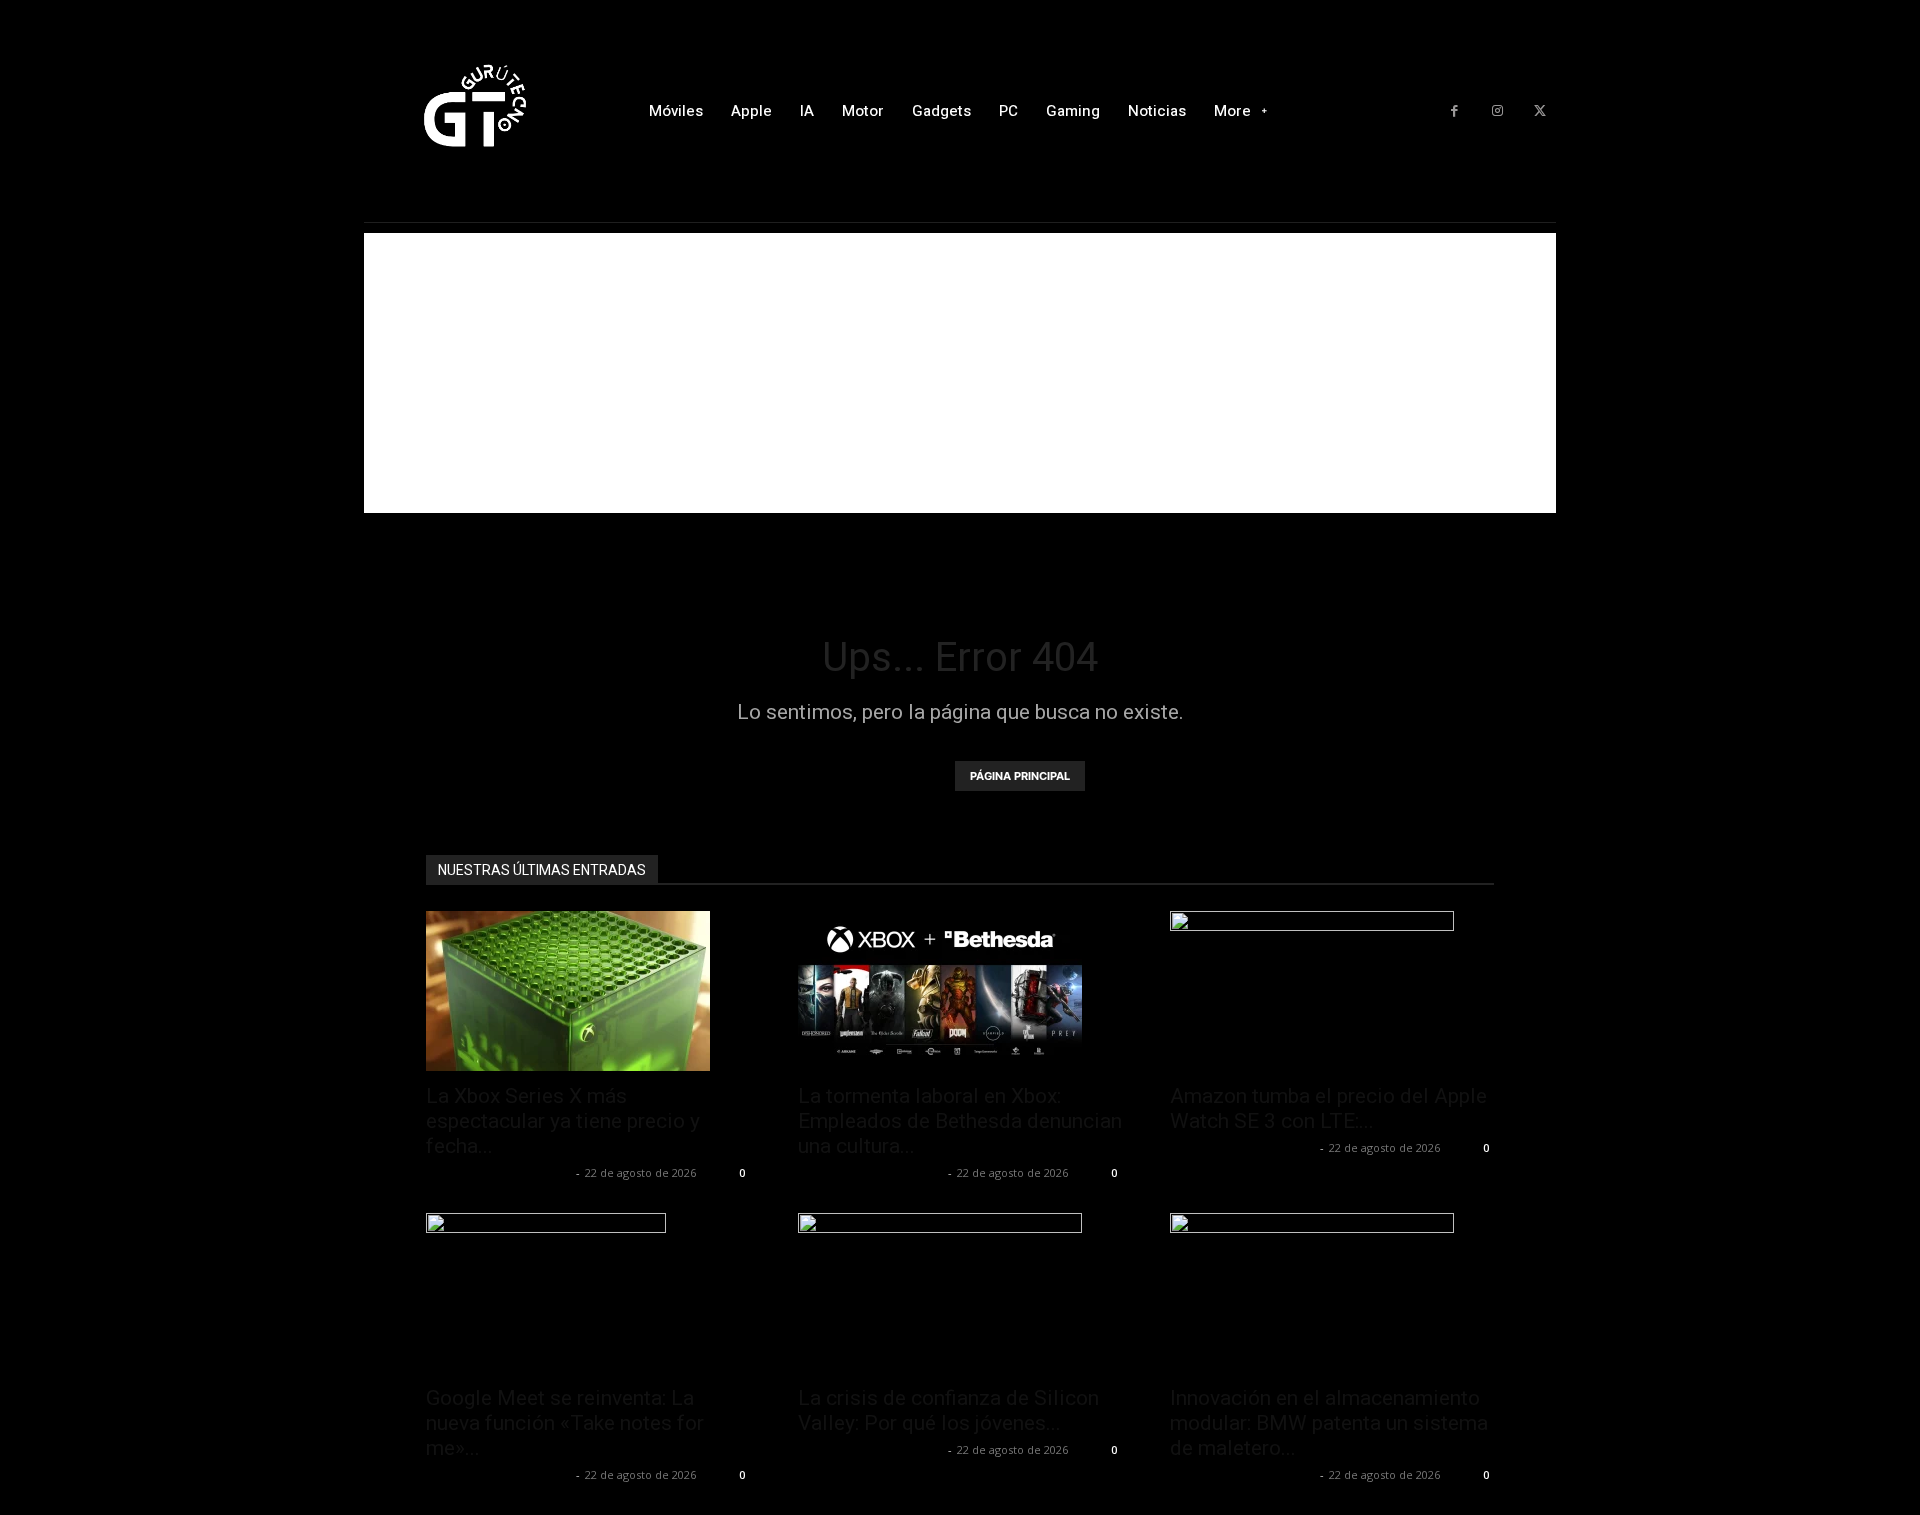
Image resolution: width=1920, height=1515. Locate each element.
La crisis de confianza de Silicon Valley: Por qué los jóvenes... (948, 1410)
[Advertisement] (960, 373)
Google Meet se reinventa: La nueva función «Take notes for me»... (565, 1423)
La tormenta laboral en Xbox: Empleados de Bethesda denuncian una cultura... (960, 1121)
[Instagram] (1497, 111)
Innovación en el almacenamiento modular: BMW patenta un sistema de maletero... (1329, 1423)
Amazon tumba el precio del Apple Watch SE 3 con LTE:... (1328, 1108)
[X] (1539, 111)
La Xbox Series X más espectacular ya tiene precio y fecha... (563, 1121)
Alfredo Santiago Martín (498, 1172)
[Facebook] (1454, 111)
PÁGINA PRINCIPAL (1020, 776)
